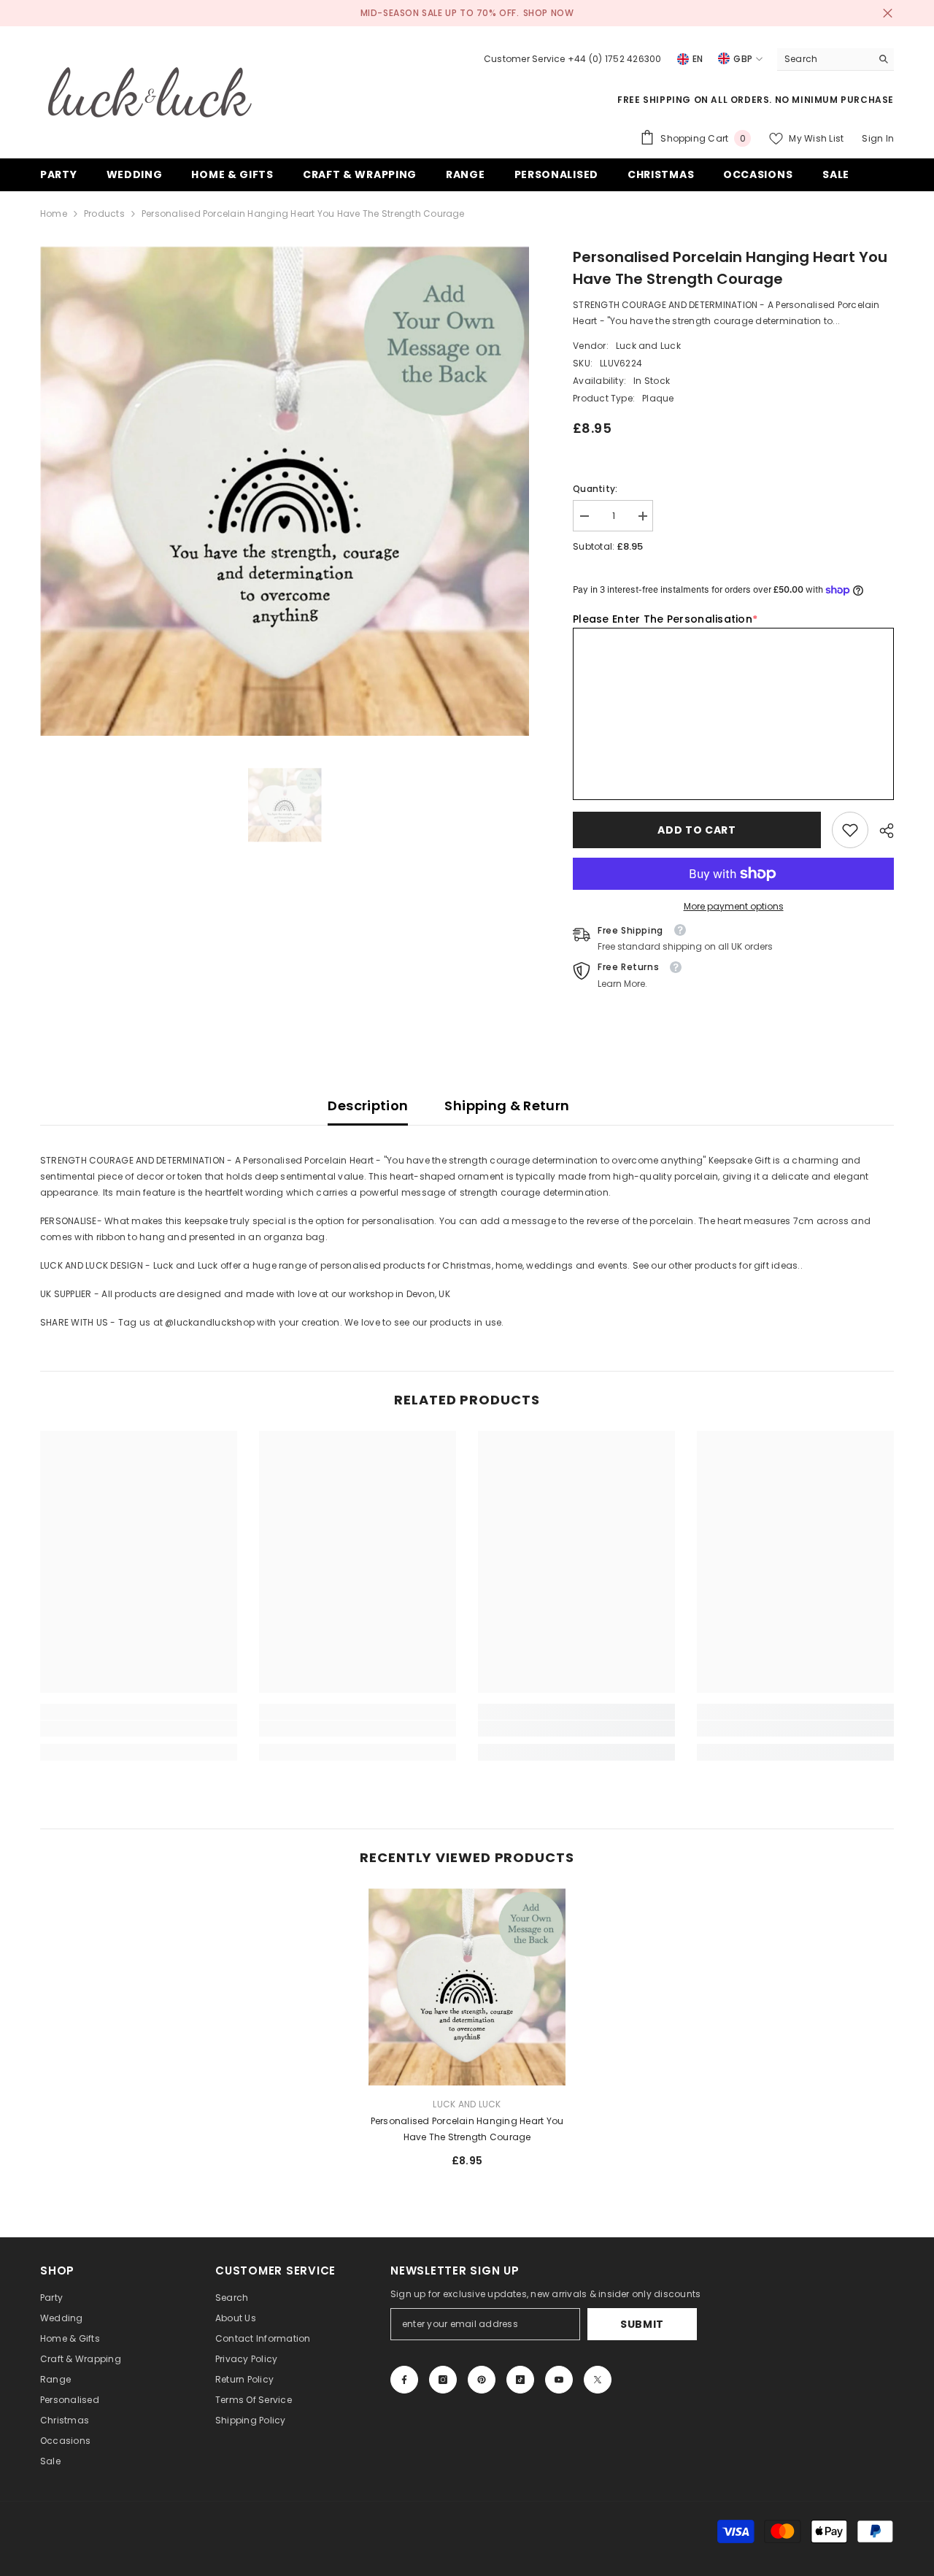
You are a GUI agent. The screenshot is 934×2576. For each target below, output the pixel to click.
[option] (285, 491)
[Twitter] (598, 2380)
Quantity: (595, 489)
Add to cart (697, 830)
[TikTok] (520, 2380)
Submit (642, 2324)
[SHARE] (881, 831)
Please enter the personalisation (665, 619)
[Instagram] (443, 2380)
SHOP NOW (549, 13)
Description (368, 1106)
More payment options (734, 906)
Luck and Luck (648, 346)
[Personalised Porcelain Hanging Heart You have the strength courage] (467, 1987)
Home (54, 214)
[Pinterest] (482, 2380)
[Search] (835, 59)
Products (104, 214)
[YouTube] (559, 2380)
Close (888, 14)
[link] (850, 830)
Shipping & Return (507, 1106)
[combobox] (824, 59)
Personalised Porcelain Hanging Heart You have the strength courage (467, 2129)
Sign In (878, 138)
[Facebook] (404, 2380)
